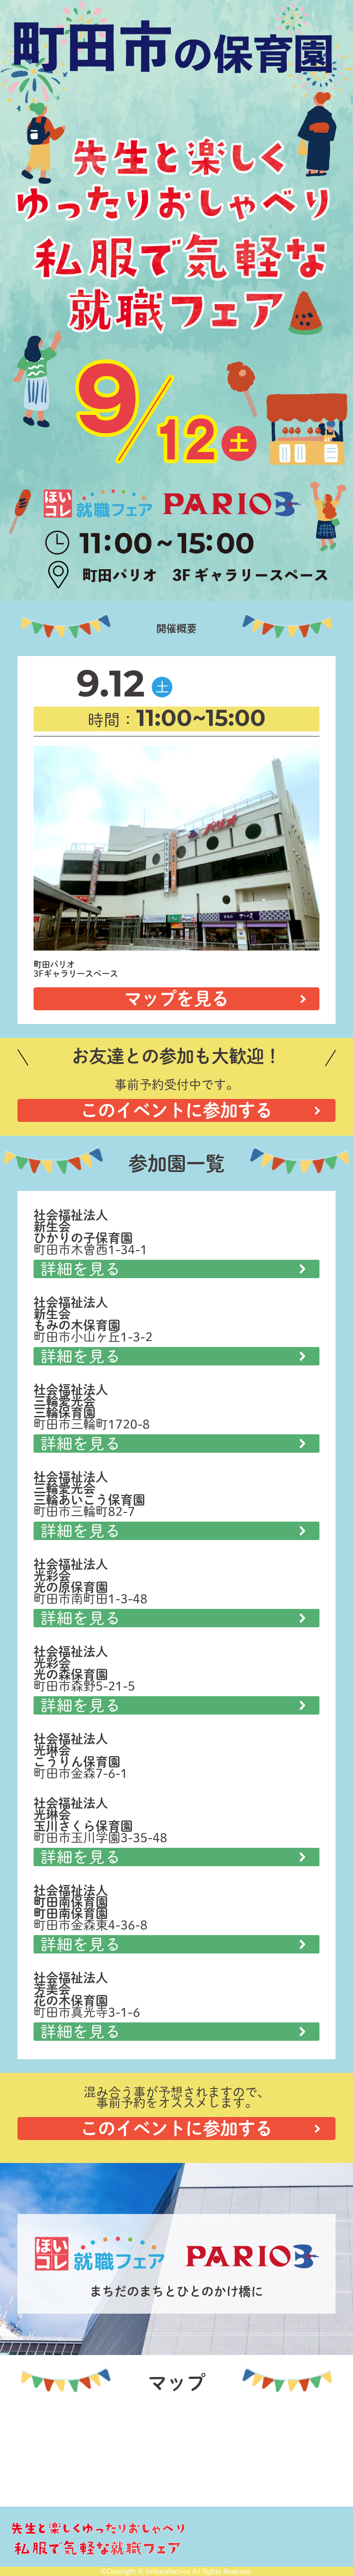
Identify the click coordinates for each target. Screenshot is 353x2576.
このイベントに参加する (176, 1110)
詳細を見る (81, 1269)
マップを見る (176, 999)
